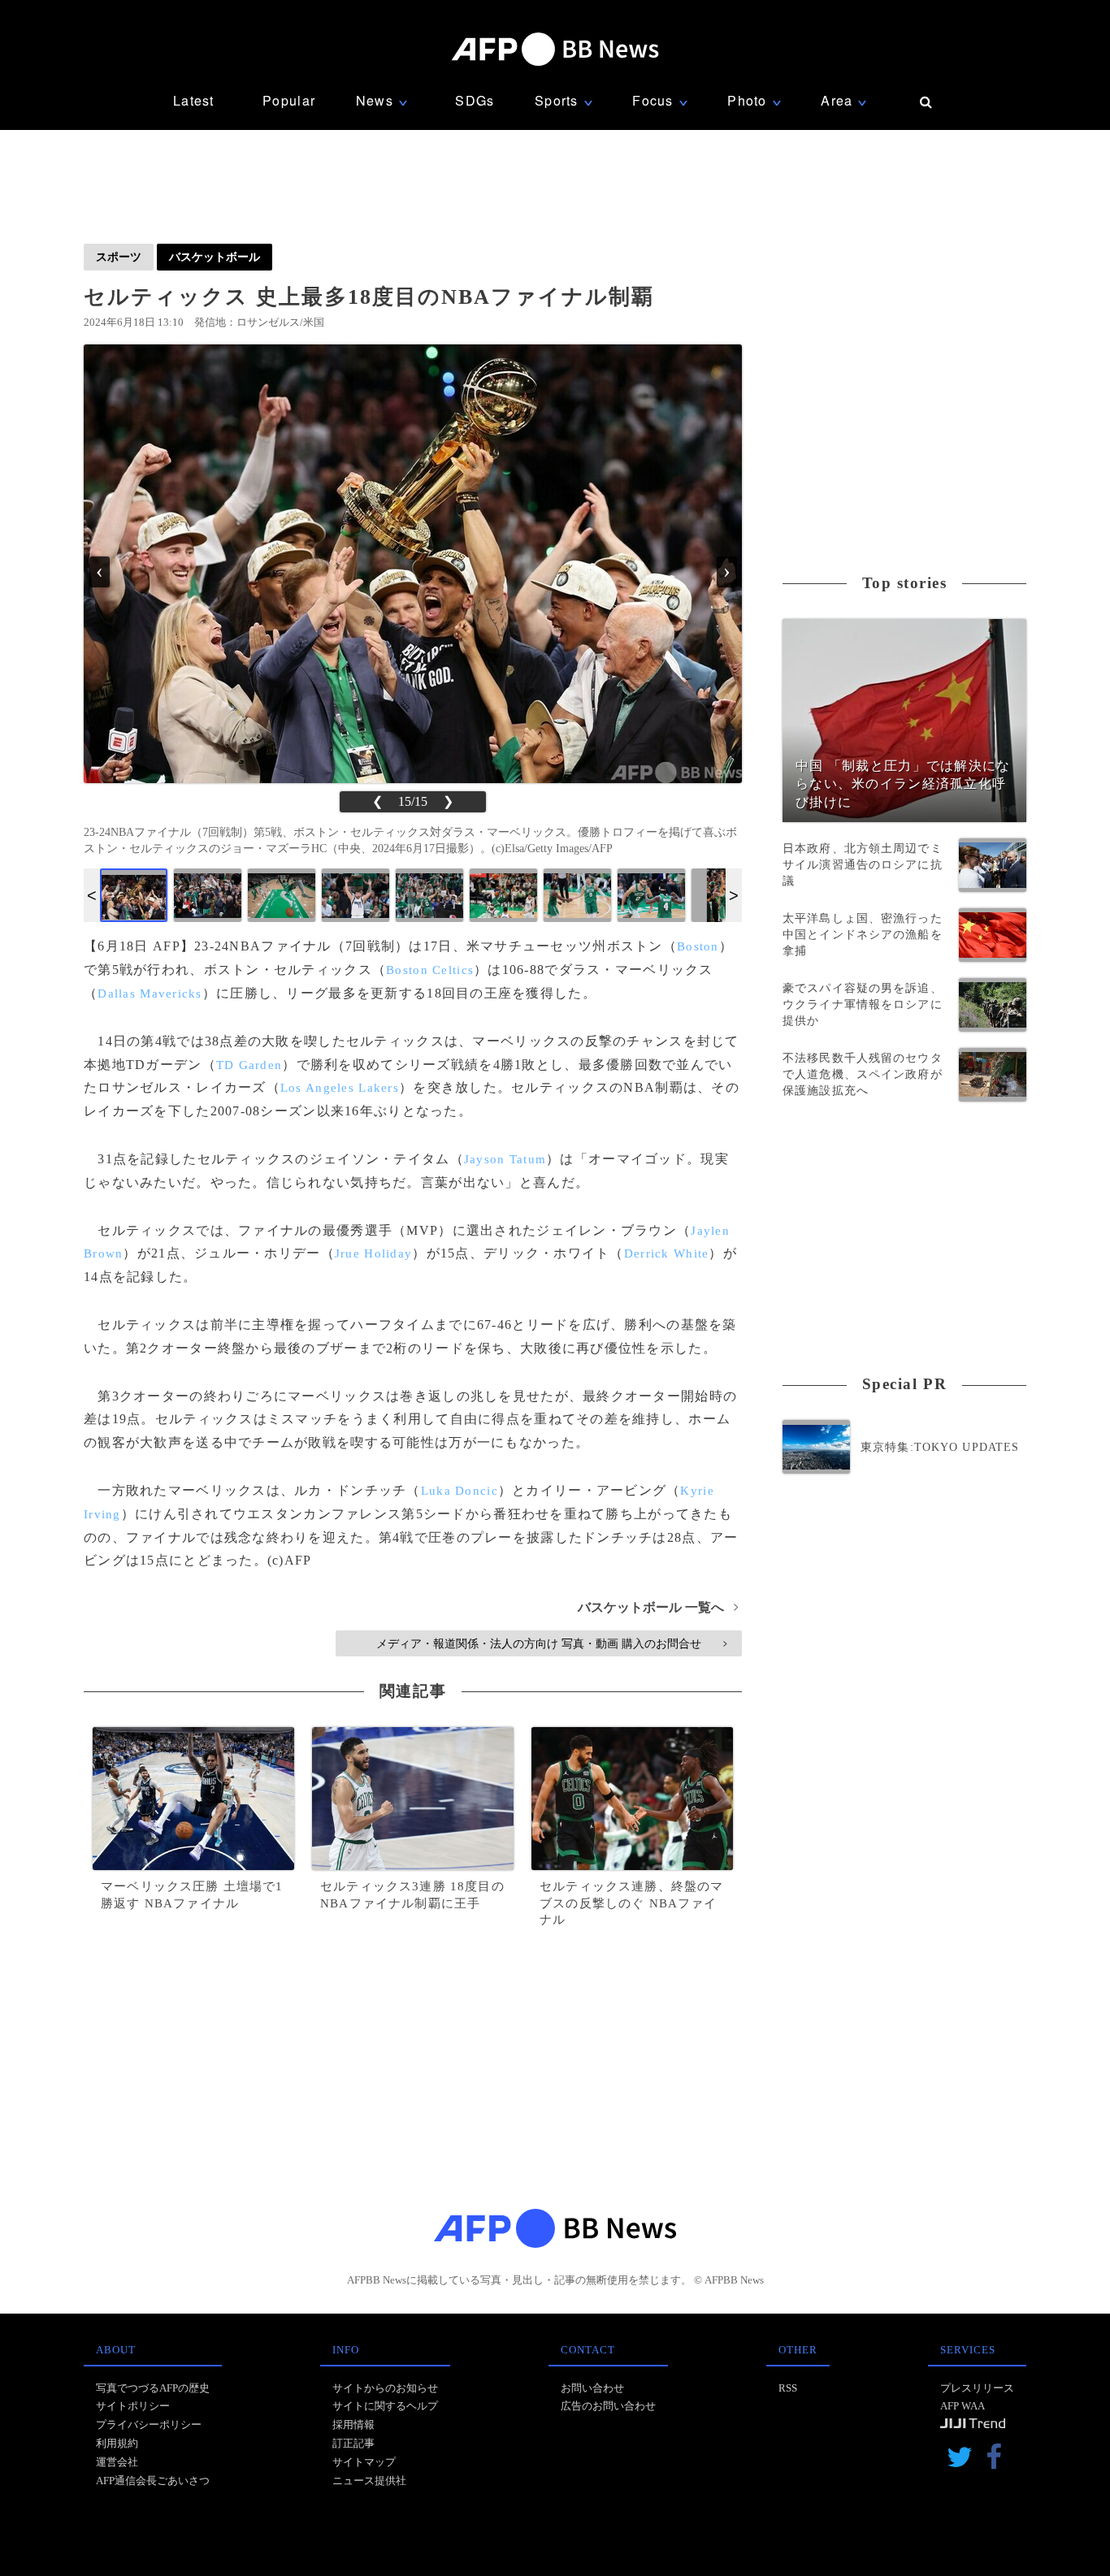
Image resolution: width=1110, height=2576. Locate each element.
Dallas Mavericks (150, 994)
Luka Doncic (460, 1491)
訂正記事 (353, 2443)
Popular (289, 100)
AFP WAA (963, 2406)
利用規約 (117, 2443)
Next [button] (734, 895)
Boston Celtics (430, 970)
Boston (698, 946)
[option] (134, 895)
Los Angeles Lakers (340, 1088)
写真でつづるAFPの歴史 (153, 2388)
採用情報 (353, 2424)
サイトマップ (364, 2462)
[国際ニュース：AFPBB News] (555, 49)
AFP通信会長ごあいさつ (153, 2481)
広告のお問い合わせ (608, 2406)
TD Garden (249, 1065)
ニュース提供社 (369, 2481)
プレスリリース (977, 2388)
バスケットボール (215, 257)
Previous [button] (92, 895)
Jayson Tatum (505, 1159)
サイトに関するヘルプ (385, 2406)
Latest (194, 100)
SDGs (475, 100)
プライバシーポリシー (149, 2424)
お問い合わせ (592, 2388)
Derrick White (667, 1253)
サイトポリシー (133, 2406)
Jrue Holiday (373, 1253)
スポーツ (119, 257)
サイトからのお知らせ (385, 2388)
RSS (788, 2388)
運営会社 (117, 2462)
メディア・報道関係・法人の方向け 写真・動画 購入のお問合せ (551, 1643)
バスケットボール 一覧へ (658, 1607)
